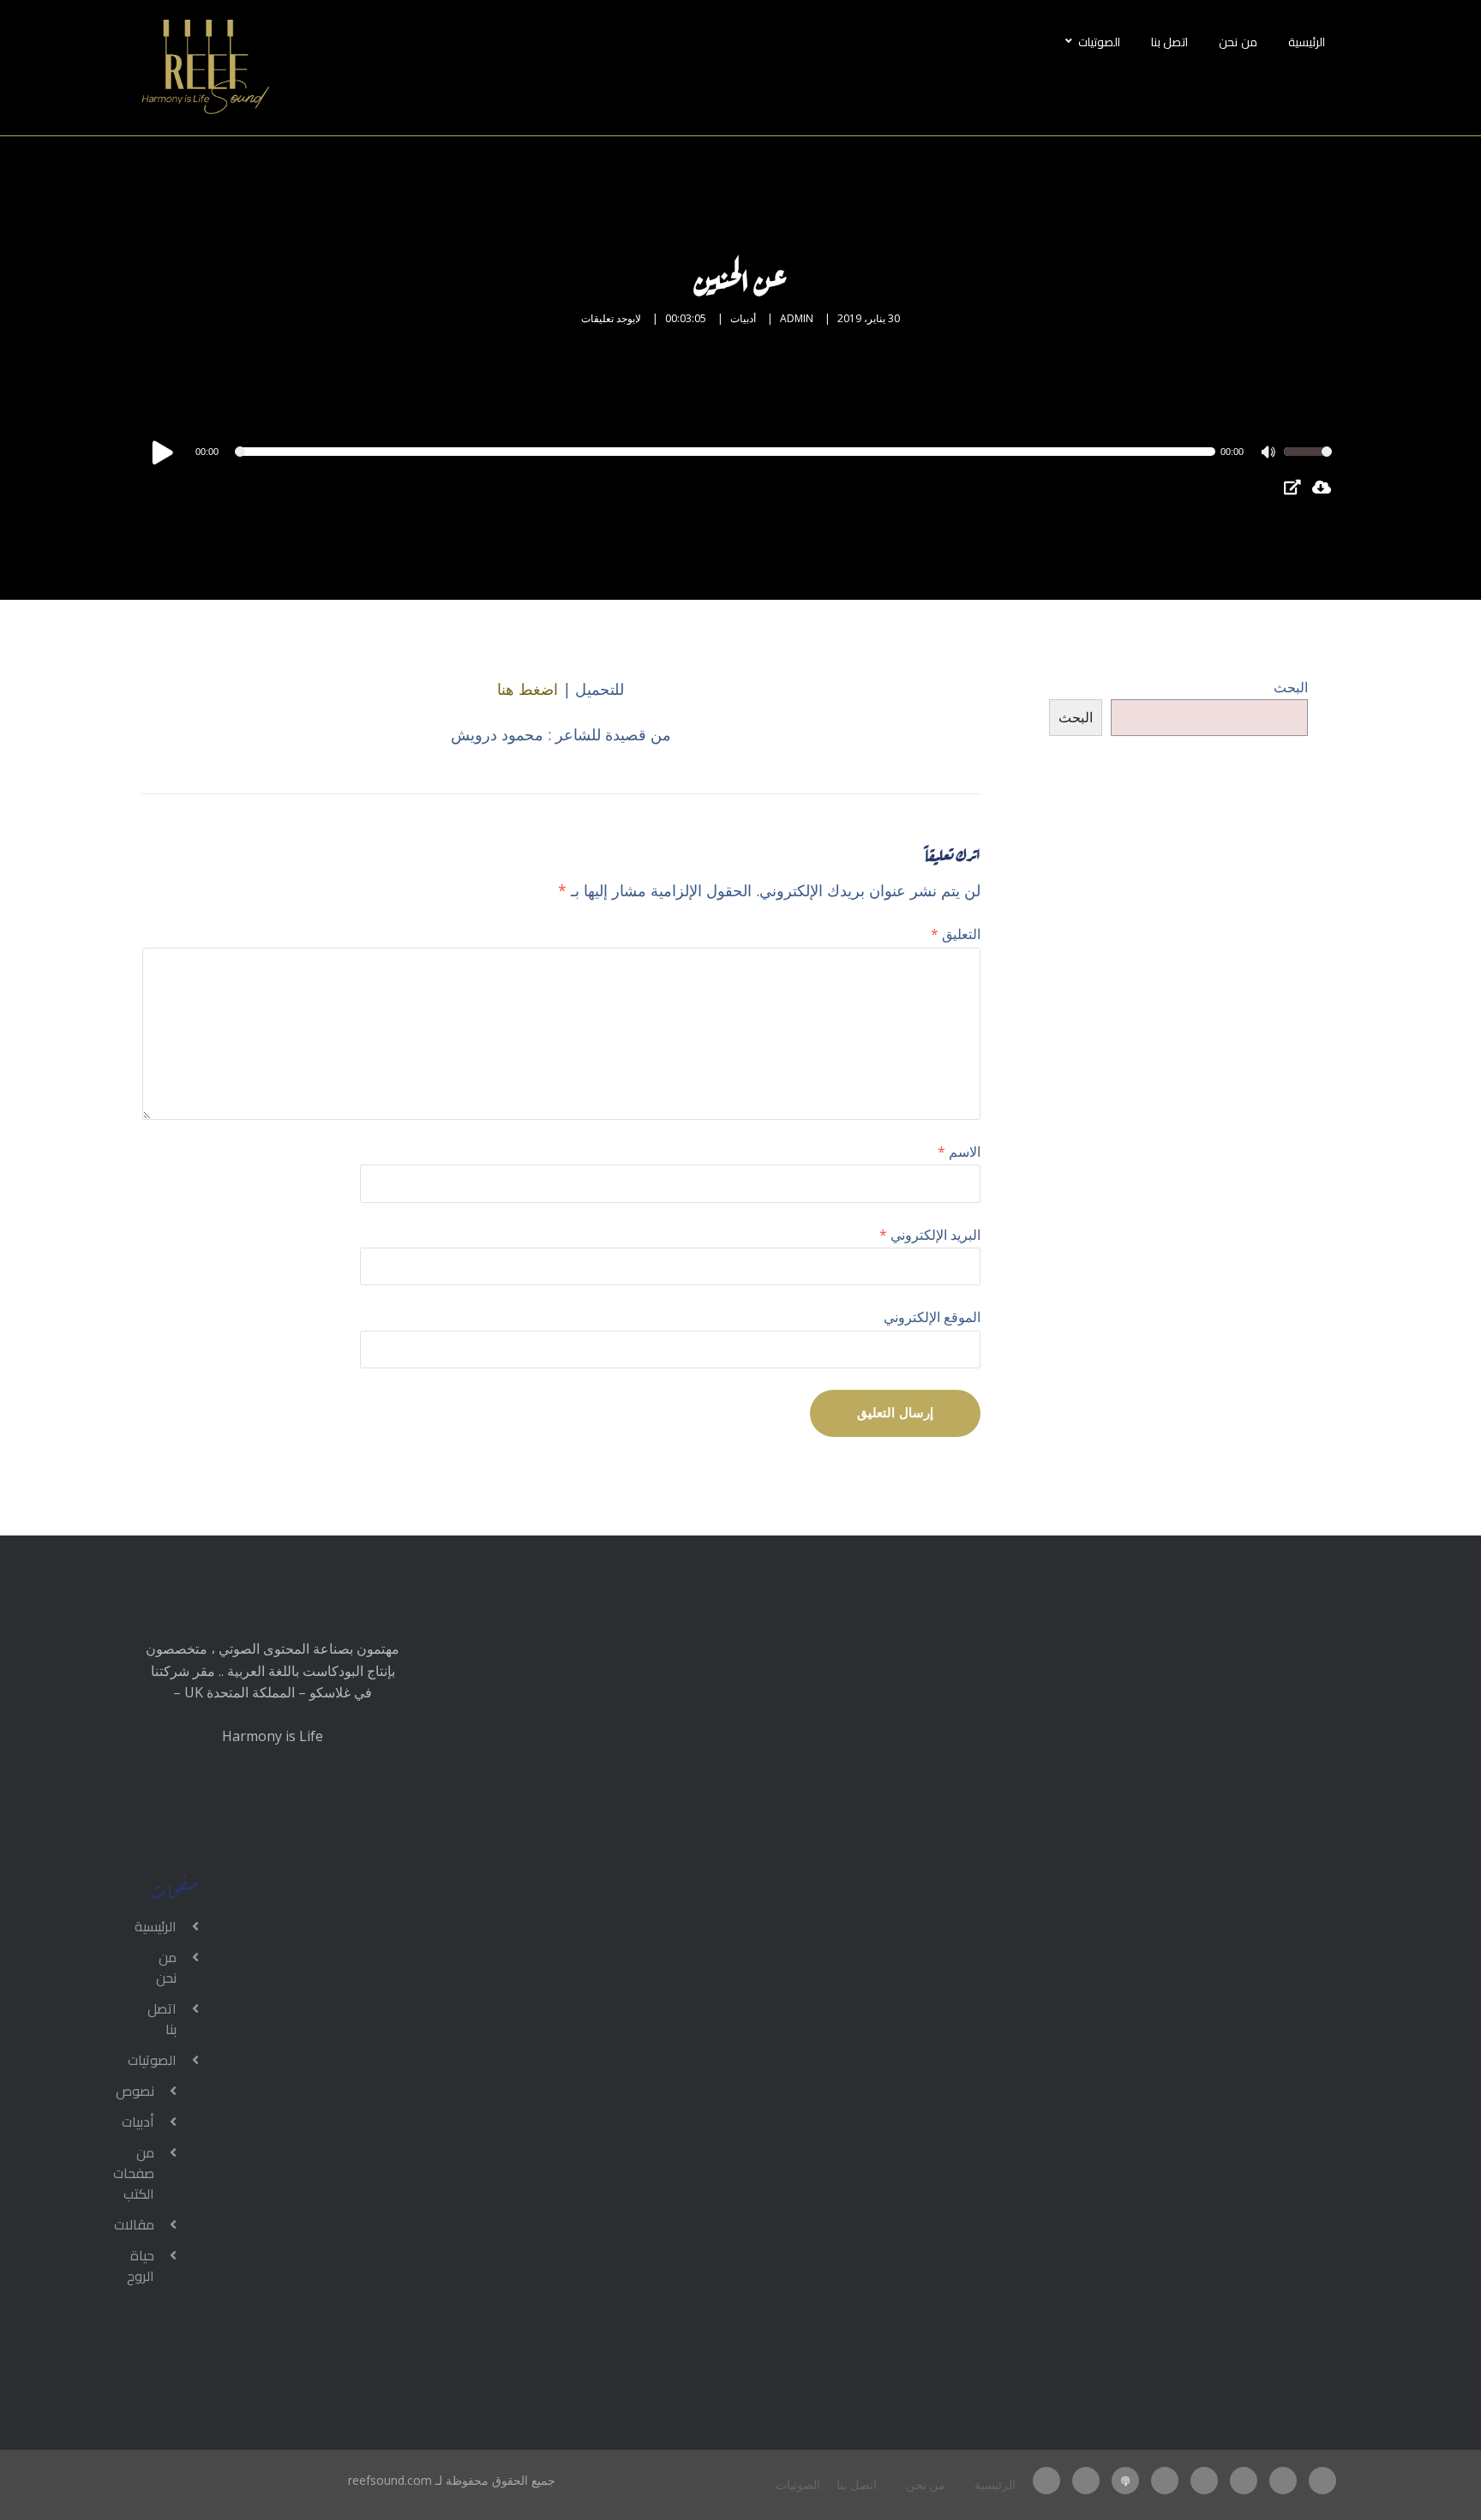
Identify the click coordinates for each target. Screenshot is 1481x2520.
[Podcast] (1125, 2481)
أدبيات (743, 318)
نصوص (135, 2091)
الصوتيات (1099, 42)
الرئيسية (1307, 42)
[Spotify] (1204, 2481)
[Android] (1086, 2481)
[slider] (1308, 463)
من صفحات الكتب (134, 2173)
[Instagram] (1244, 2481)
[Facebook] (1322, 2481)
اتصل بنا (1170, 42)
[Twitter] (1283, 2481)
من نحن (1238, 42)
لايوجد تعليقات (611, 318)
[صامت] (1270, 454)
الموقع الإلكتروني (932, 1317)
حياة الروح (141, 2266)
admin (797, 318)
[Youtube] (1165, 2481)
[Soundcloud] (1046, 2481)
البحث (1291, 687)
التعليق (956, 934)
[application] (740, 452)
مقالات (134, 2224)
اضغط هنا (528, 689)
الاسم (959, 1152)
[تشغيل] (163, 452)
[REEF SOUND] (205, 68)
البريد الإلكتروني (930, 1235)
